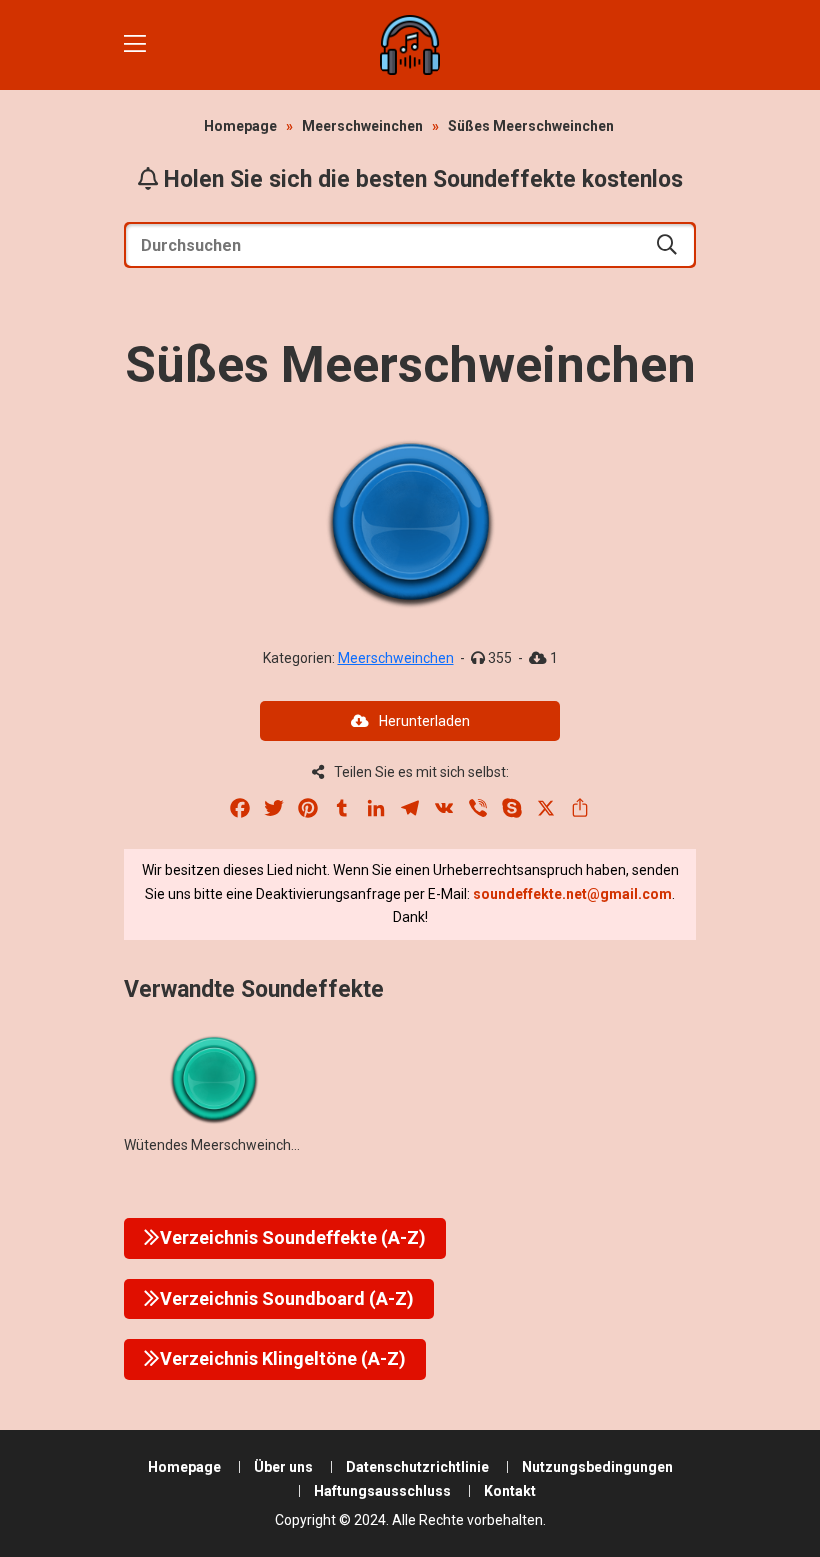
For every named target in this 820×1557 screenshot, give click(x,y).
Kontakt (510, 1491)
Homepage (240, 126)
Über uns (283, 1467)
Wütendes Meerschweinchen (215, 1145)
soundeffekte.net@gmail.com (572, 894)
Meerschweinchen (362, 126)
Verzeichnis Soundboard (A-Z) (287, 1298)
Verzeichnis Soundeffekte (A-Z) (293, 1237)
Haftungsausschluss (382, 1491)
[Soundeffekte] (410, 45)
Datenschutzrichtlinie (417, 1467)
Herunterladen (424, 721)
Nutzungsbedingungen (597, 1467)
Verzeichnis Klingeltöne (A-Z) (283, 1358)
